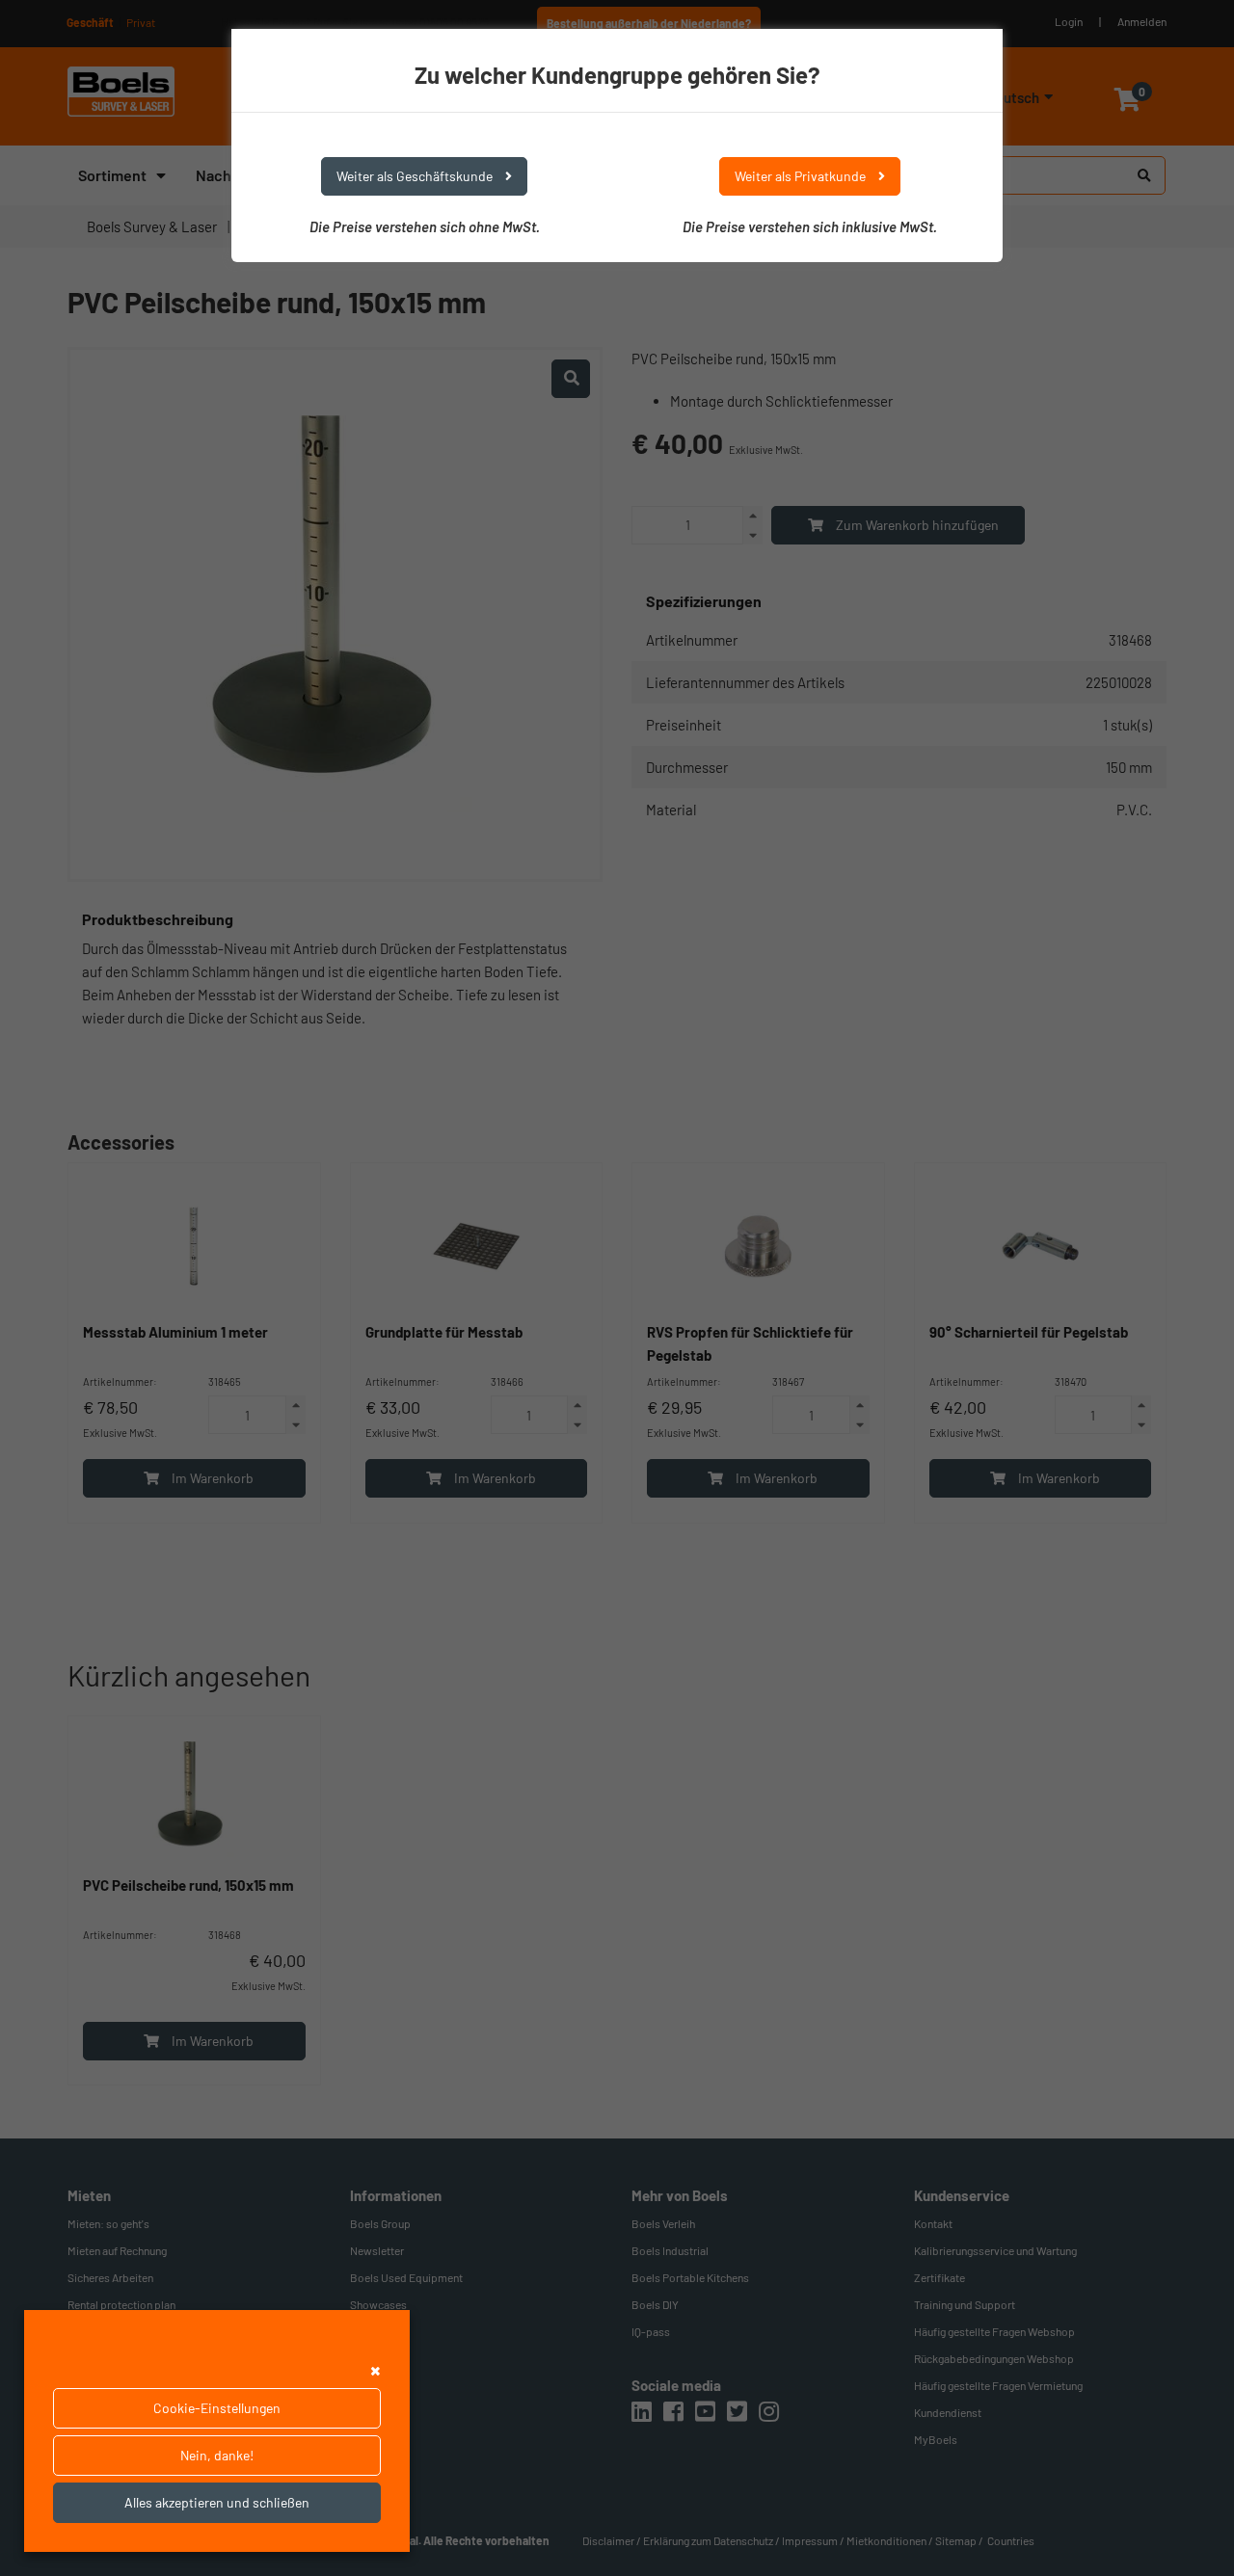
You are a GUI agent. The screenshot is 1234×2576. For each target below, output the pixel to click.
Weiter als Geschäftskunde (416, 176)
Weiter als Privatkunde (802, 176)
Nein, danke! (217, 2455)
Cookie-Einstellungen (217, 2408)
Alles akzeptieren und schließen (217, 2502)
